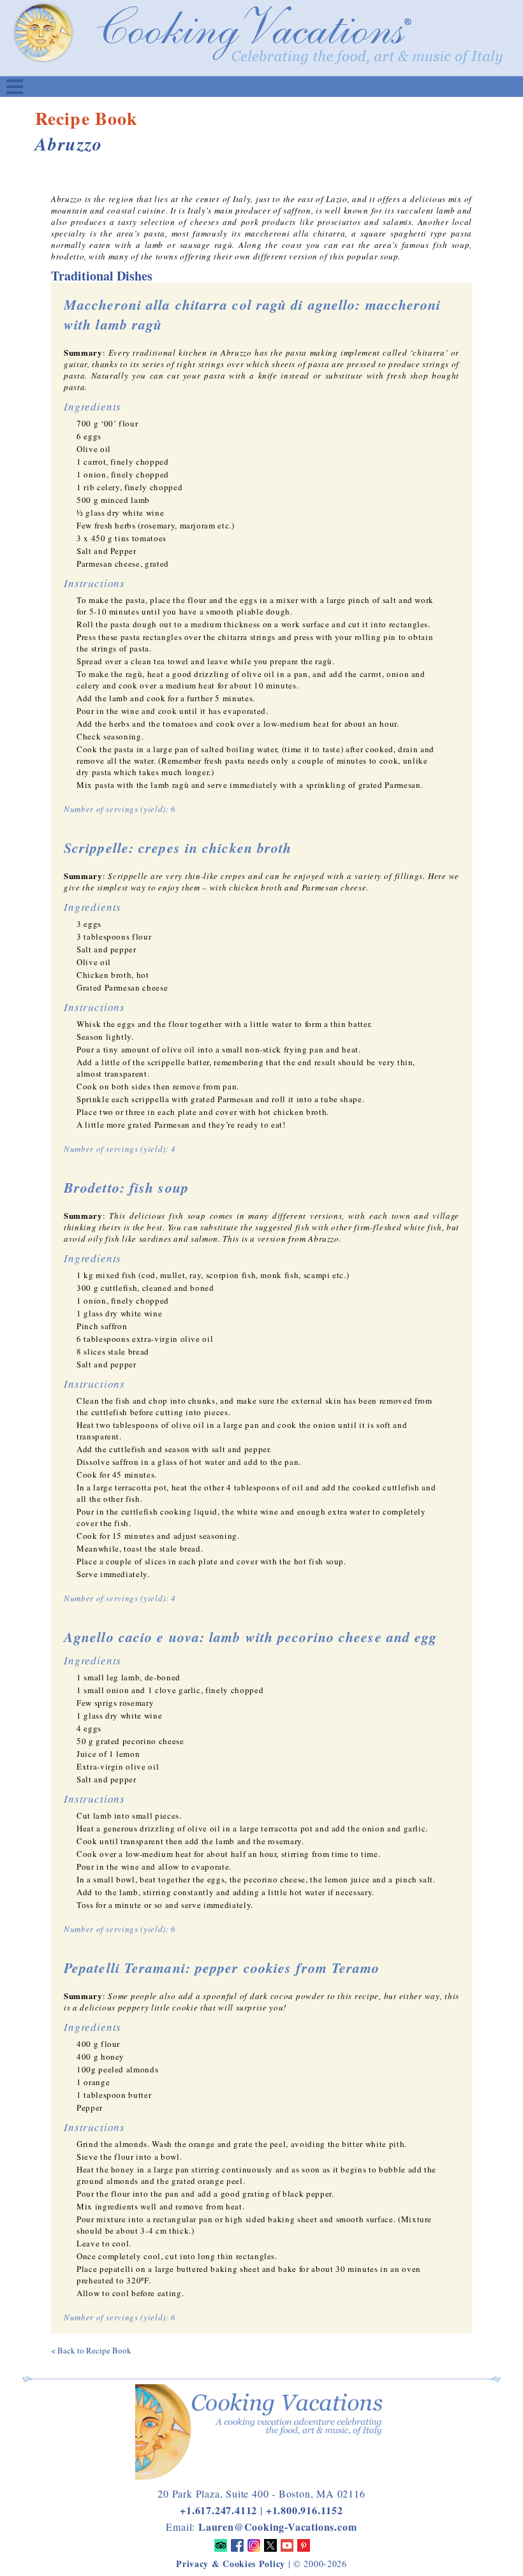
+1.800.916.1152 (305, 2510)
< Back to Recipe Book (91, 2350)
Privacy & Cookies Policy (231, 2564)
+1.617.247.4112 (218, 2510)
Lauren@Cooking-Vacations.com (277, 2527)
